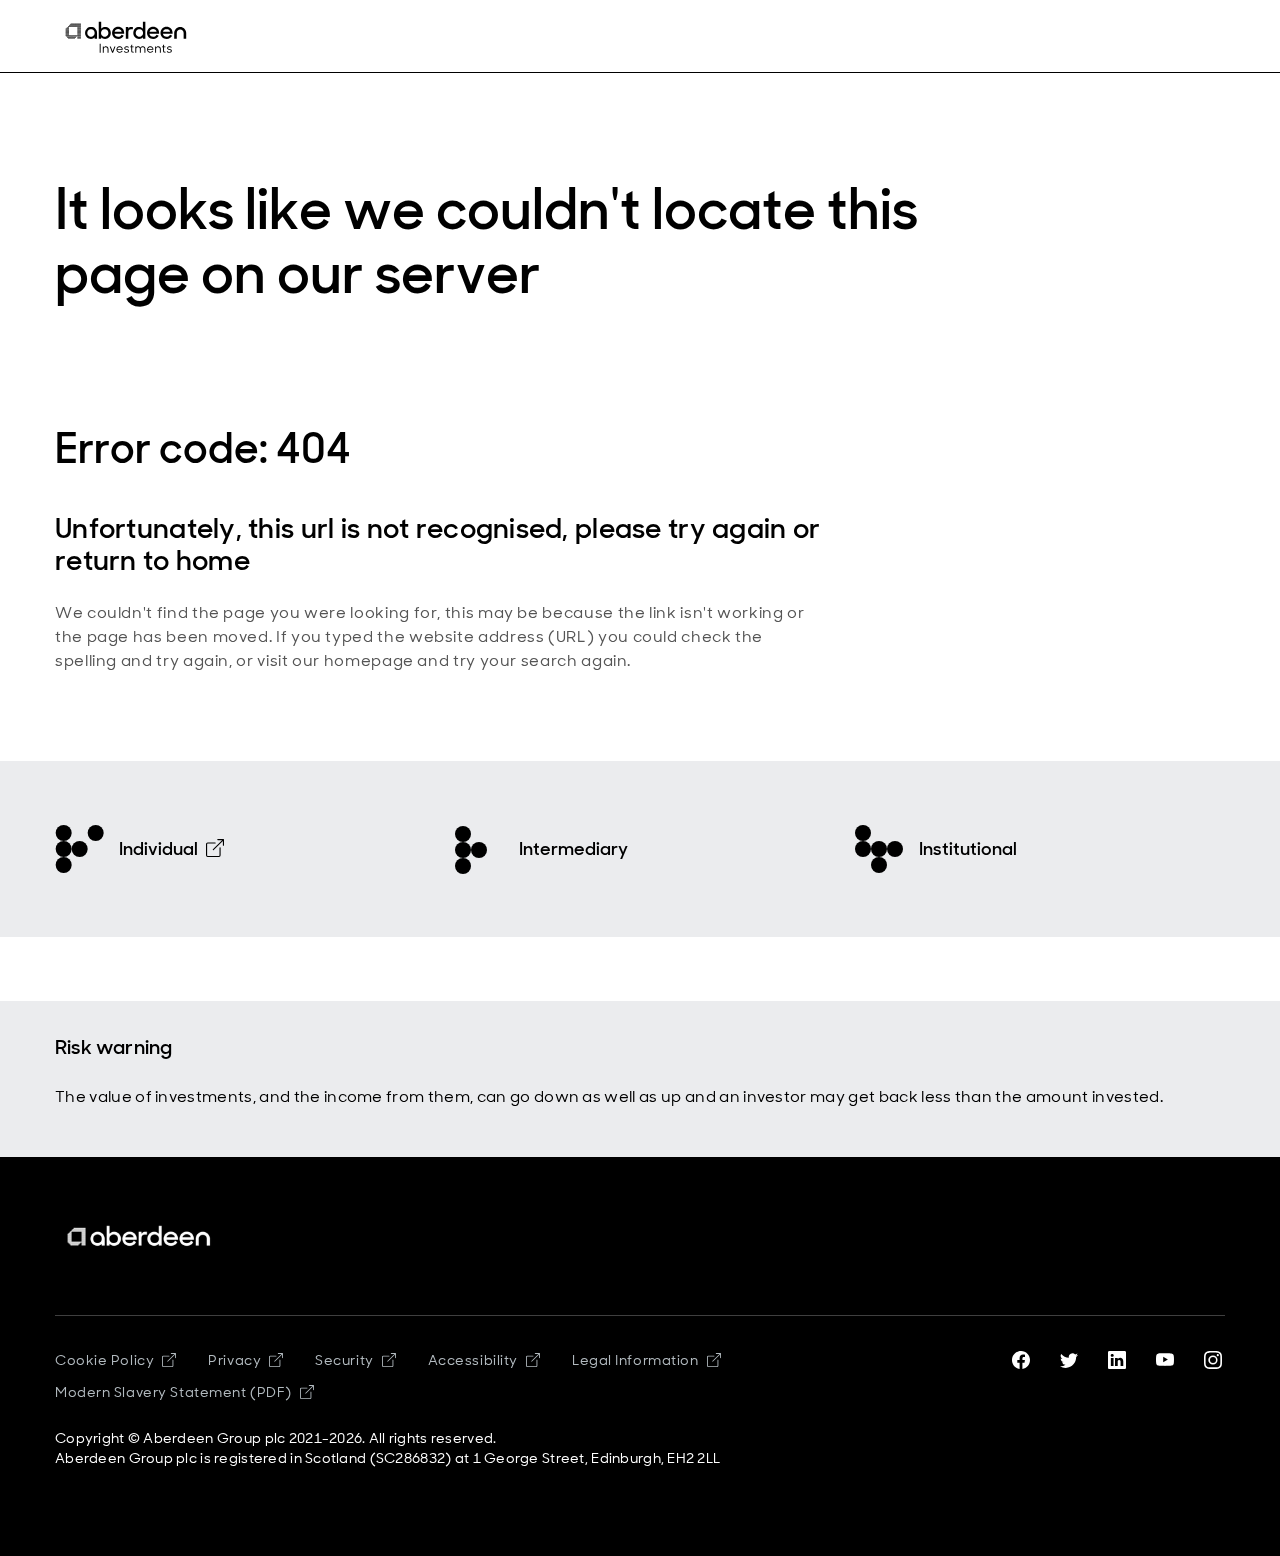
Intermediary (573, 849)
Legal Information (635, 1360)
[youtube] (1165, 1360)
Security (344, 1360)
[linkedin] (1117, 1360)
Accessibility (473, 1360)
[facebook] (1021, 1360)
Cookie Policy (104, 1360)
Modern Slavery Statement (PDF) (173, 1392)
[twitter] (1069, 1360)
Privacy (234, 1360)
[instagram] (1213, 1360)
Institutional (968, 849)
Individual (158, 849)
